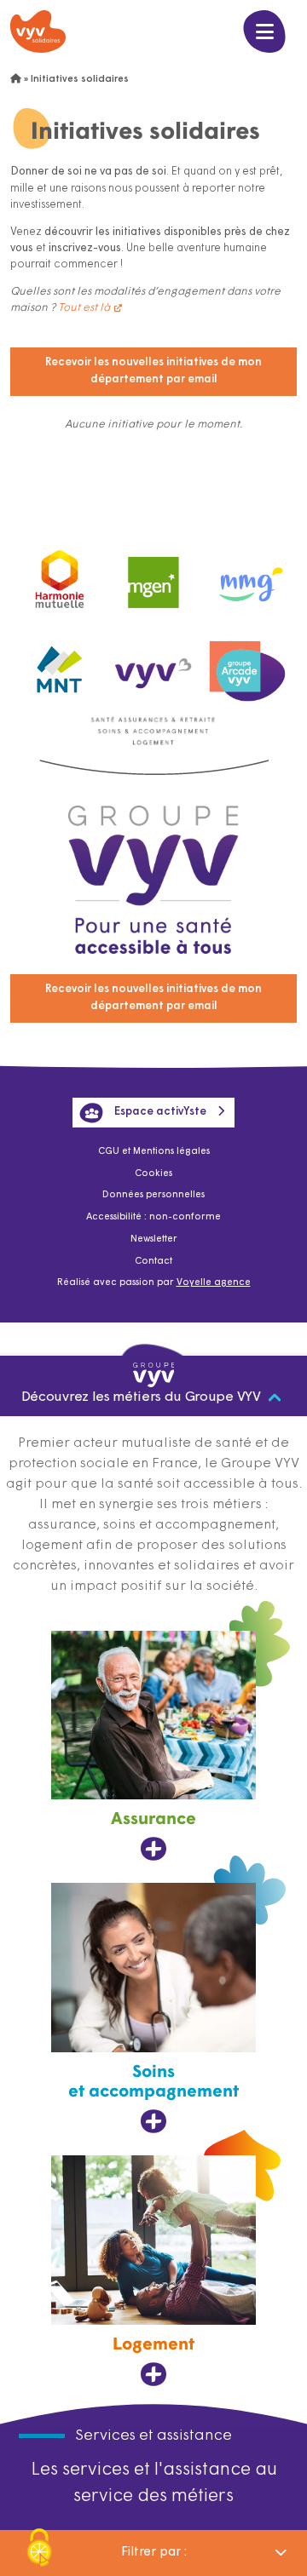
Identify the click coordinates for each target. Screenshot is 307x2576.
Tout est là (84, 308)
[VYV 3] (153, 665)
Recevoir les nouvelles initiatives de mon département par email (153, 371)
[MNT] (60, 666)
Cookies (153, 1174)
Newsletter (154, 1239)
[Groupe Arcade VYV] (247, 665)
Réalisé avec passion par (154, 1283)
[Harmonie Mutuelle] (60, 576)
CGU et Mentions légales (154, 1152)
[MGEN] (153, 576)
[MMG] (247, 576)
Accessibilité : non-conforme (153, 1217)
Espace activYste (160, 1112)
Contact (153, 1262)
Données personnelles (153, 1195)
